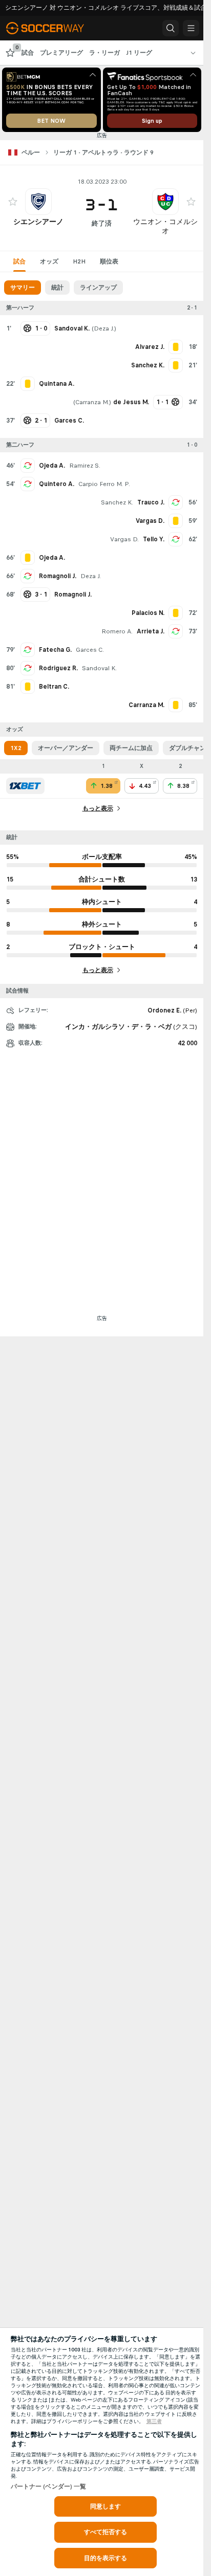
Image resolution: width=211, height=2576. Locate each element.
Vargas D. (124, 539)
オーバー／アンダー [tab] (66, 748)
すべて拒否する (106, 2532)
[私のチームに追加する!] (13, 202)
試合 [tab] (19, 261)
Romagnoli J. (58, 576)
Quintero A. (57, 484)
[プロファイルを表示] (38, 202)
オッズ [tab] (49, 261)
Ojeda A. (52, 466)
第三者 (154, 2421)
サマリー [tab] (23, 288)
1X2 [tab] (16, 748)
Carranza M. (92, 402)
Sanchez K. (117, 502)
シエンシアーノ (38, 222)
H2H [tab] (79, 261)
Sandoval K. (99, 668)
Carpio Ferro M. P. (104, 484)
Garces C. (90, 650)
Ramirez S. (85, 466)
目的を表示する (106, 2558)
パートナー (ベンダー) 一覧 (49, 2486)
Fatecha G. (55, 650)
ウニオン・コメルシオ (165, 226)
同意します (106, 2506)
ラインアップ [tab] (98, 288)
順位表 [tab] (109, 261)
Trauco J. (151, 502)
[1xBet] (25, 786)
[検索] (171, 28)
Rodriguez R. (58, 668)
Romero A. (117, 631)
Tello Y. (154, 539)
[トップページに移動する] (52, 28)
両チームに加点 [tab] (131, 748)
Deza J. (104, 328)
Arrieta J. (151, 631)
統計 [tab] (57, 288)
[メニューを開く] (191, 28)
